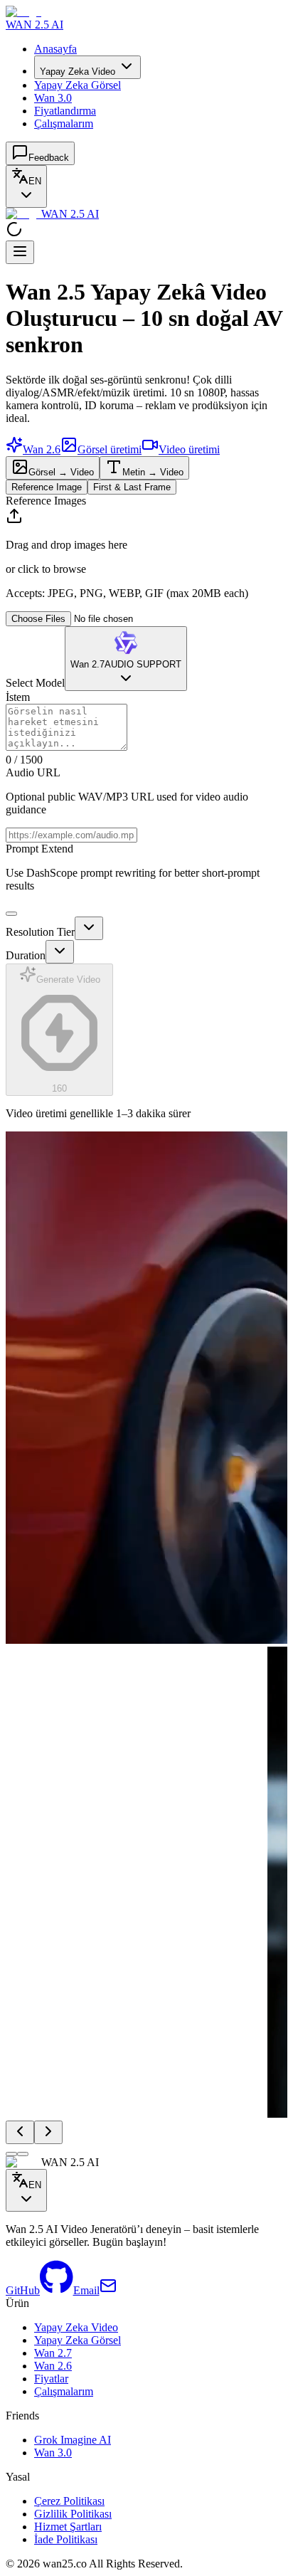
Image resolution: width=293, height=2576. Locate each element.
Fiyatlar (51, 2379)
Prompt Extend (39, 849)
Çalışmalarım (64, 123)
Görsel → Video (61, 472)
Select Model (35, 683)
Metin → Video (153, 472)
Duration (26, 955)
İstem (18, 697)
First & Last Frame (132, 487)
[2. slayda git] (23, 2153)
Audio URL (33, 772)
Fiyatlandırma (65, 111)
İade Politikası (66, 2539)
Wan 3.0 (53, 98)
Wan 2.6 (53, 2366)
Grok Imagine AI (73, 2440)
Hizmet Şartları (68, 2527)
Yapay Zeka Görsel (78, 85)
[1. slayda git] (11, 2153)
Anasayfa (55, 49)
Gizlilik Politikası (73, 2514)
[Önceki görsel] (20, 2132)
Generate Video (68, 1034)
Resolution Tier (40, 932)
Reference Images (46, 501)
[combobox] (26, 186)
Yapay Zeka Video (78, 72)
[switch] (11, 914)
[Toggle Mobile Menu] (20, 252)
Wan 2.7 (53, 2353)
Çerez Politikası (69, 2501)
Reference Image (47, 487)
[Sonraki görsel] (48, 2132)
